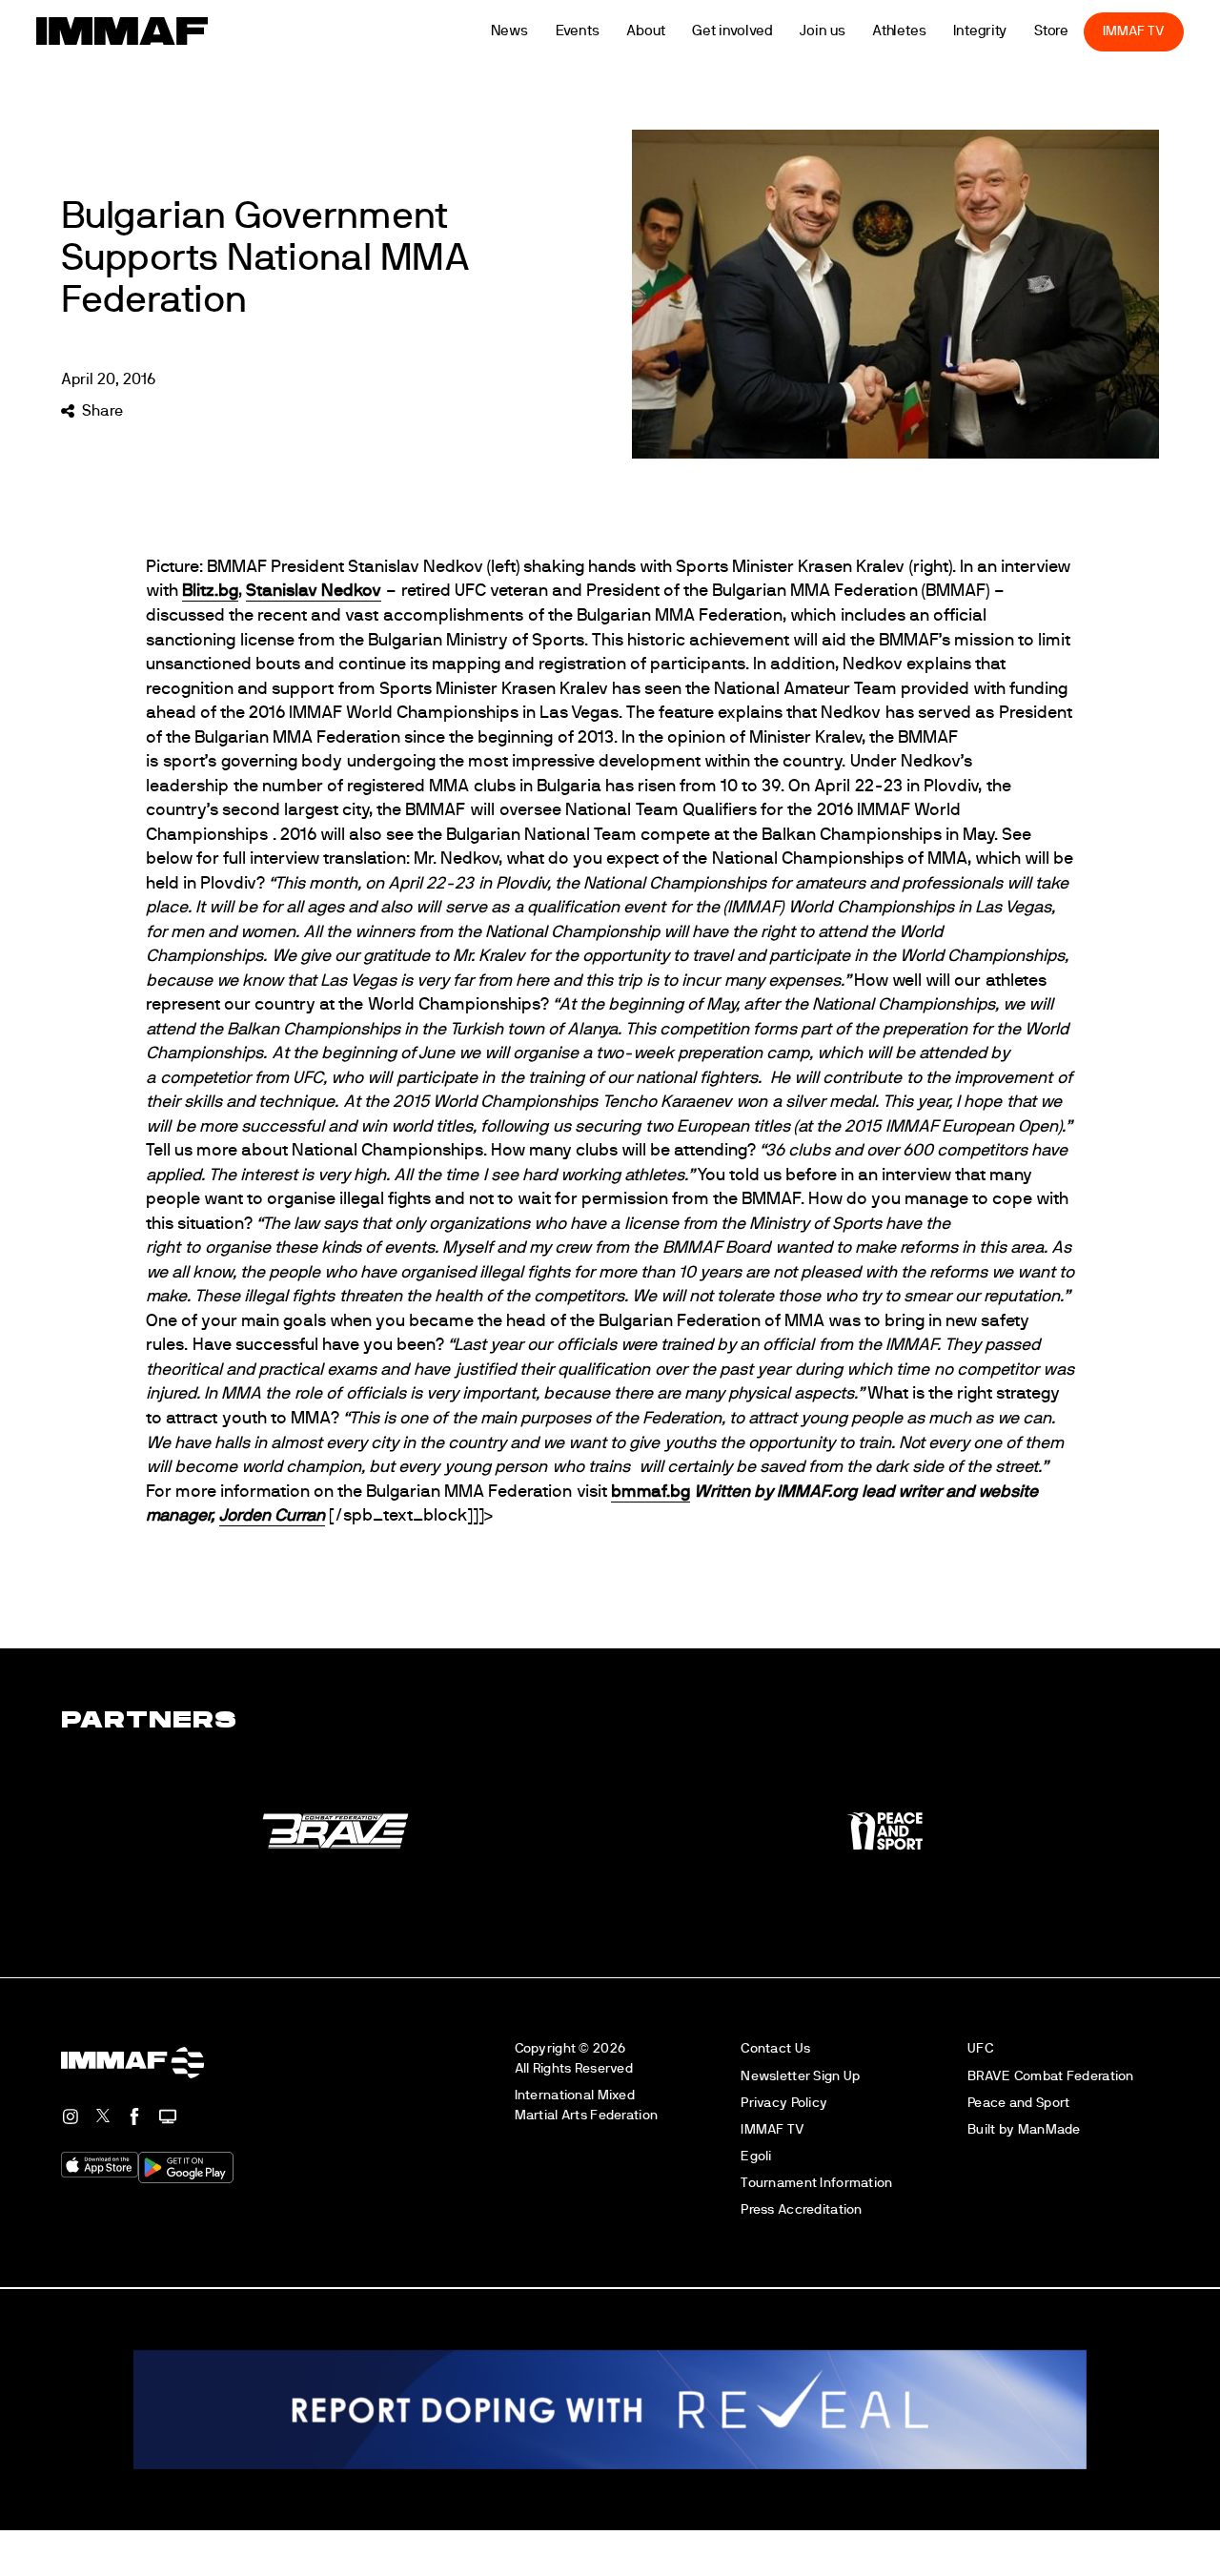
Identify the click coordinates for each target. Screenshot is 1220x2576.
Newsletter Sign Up (800, 2076)
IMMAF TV (1133, 31)
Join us (822, 31)
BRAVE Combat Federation (1051, 2076)
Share (102, 411)
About (646, 31)
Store (1052, 31)
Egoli (756, 2156)
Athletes (899, 31)
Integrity (980, 31)
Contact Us (775, 2048)
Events (578, 31)
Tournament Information (816, 2183)
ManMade (1049, 2129)
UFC (980, 2048)
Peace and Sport (1018, 2103)
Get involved (732, 31)
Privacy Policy (784, 2103)
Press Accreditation (801, 2209)
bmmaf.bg (651, 1492)
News (510, 31)
